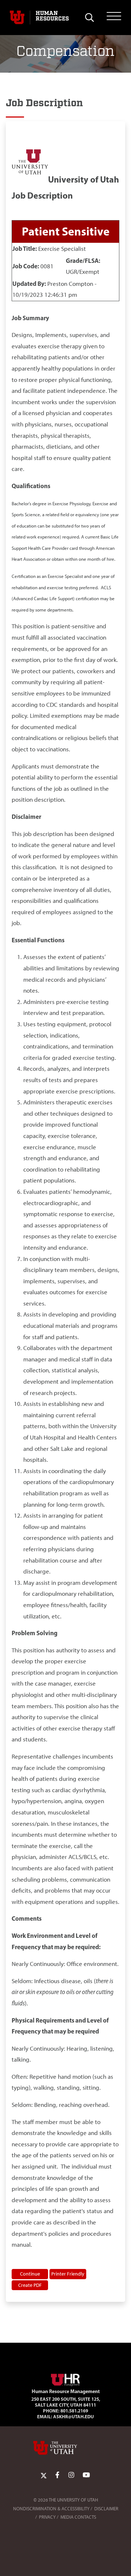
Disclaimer (106, 2509)
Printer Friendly (68, 2274)
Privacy (47, 2517)
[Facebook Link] (57, 2475)
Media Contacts (78, 2517)
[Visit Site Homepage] (65, 2378)
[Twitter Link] (44, 2475)
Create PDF (30, 2285)
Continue (30, 2274)
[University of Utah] (65, 2448)
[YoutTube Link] (86, 2475)
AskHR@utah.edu (74, 2416)
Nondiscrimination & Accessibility (51, 2509)
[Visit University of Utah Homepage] (17, 18)
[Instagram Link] (71, 2475)
